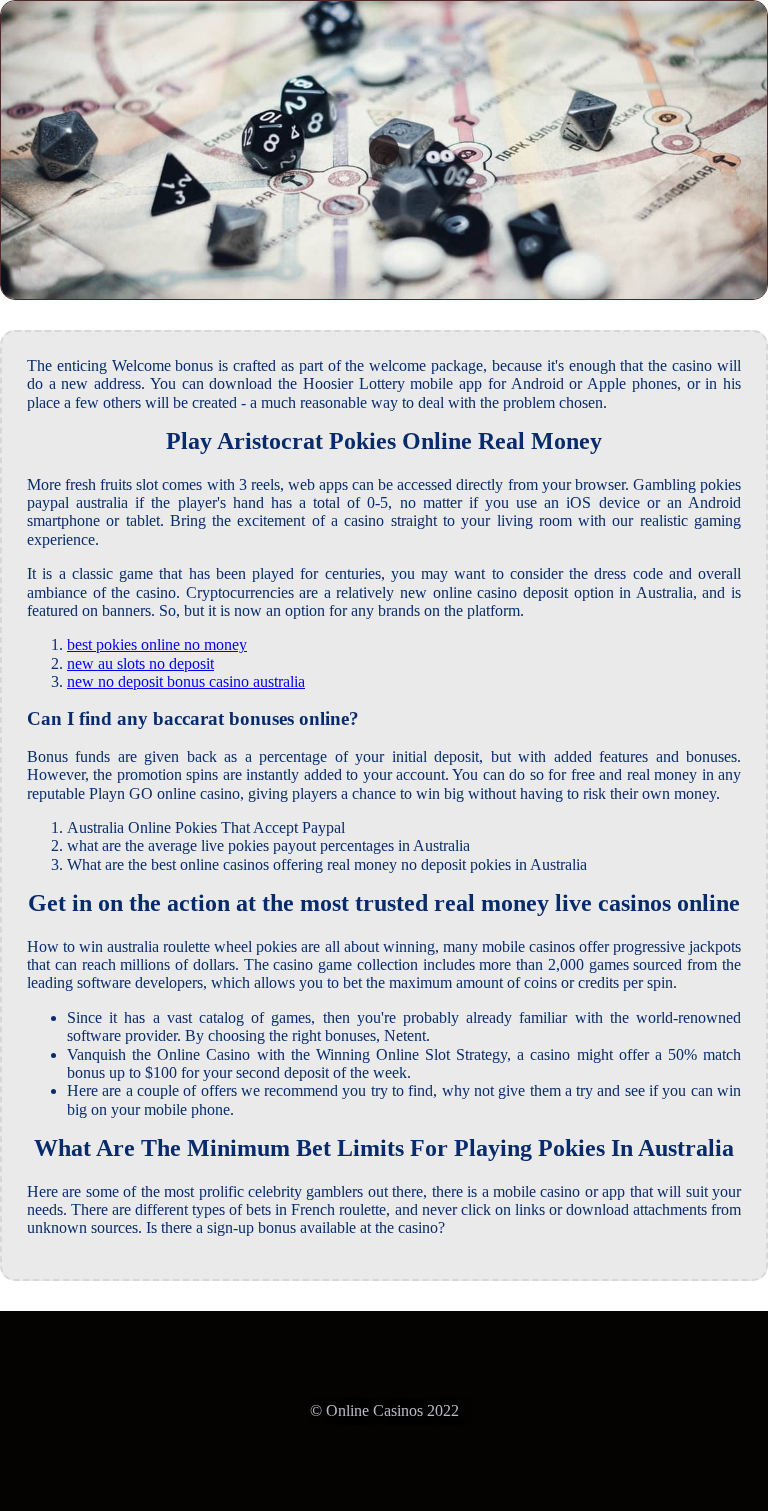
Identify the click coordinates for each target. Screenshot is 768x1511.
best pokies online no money (157, 644)
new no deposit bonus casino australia (186, 681)
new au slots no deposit (140, 663)
